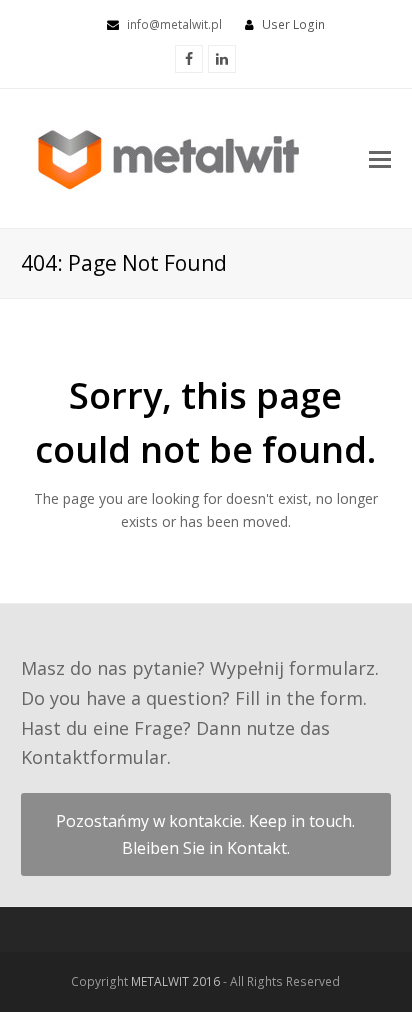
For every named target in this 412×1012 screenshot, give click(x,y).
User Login (293, 24)
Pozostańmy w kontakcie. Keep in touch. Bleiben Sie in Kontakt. (205, 834)
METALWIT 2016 (177, 981)
